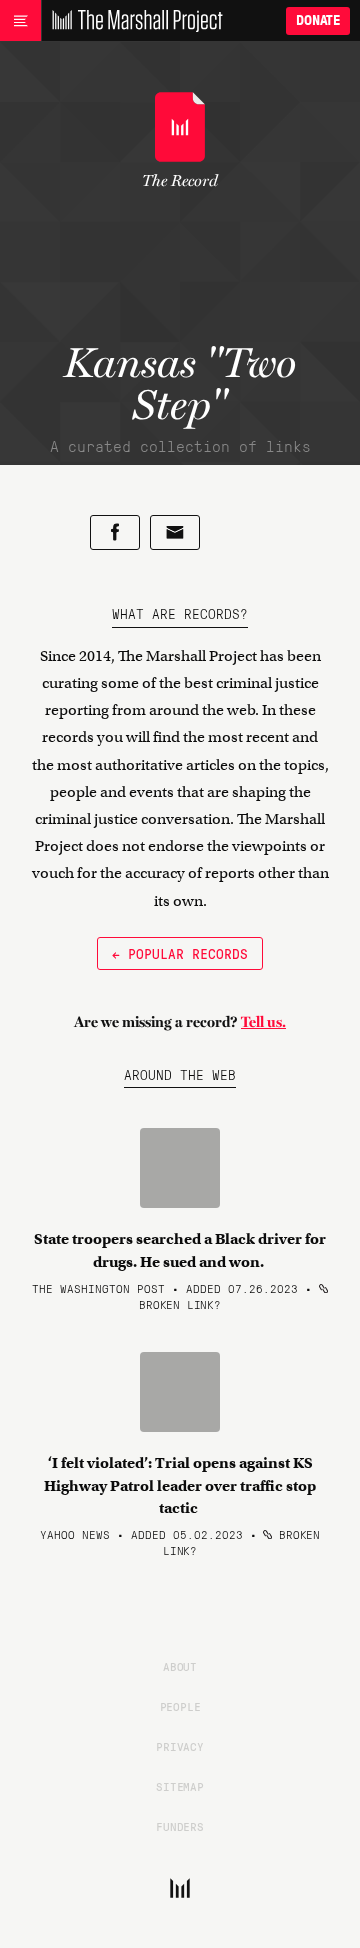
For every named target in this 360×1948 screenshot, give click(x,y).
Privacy (180, 1746)
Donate (318, 20)
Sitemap (180, 1786)
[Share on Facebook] (115, 532)
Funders (180, 1826)
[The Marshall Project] (132, 21)
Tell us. (263, 1022)
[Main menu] (20, 21)
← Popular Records (180, 953)
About (180, 1666)
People (180, 1706)
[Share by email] (175, 532)
